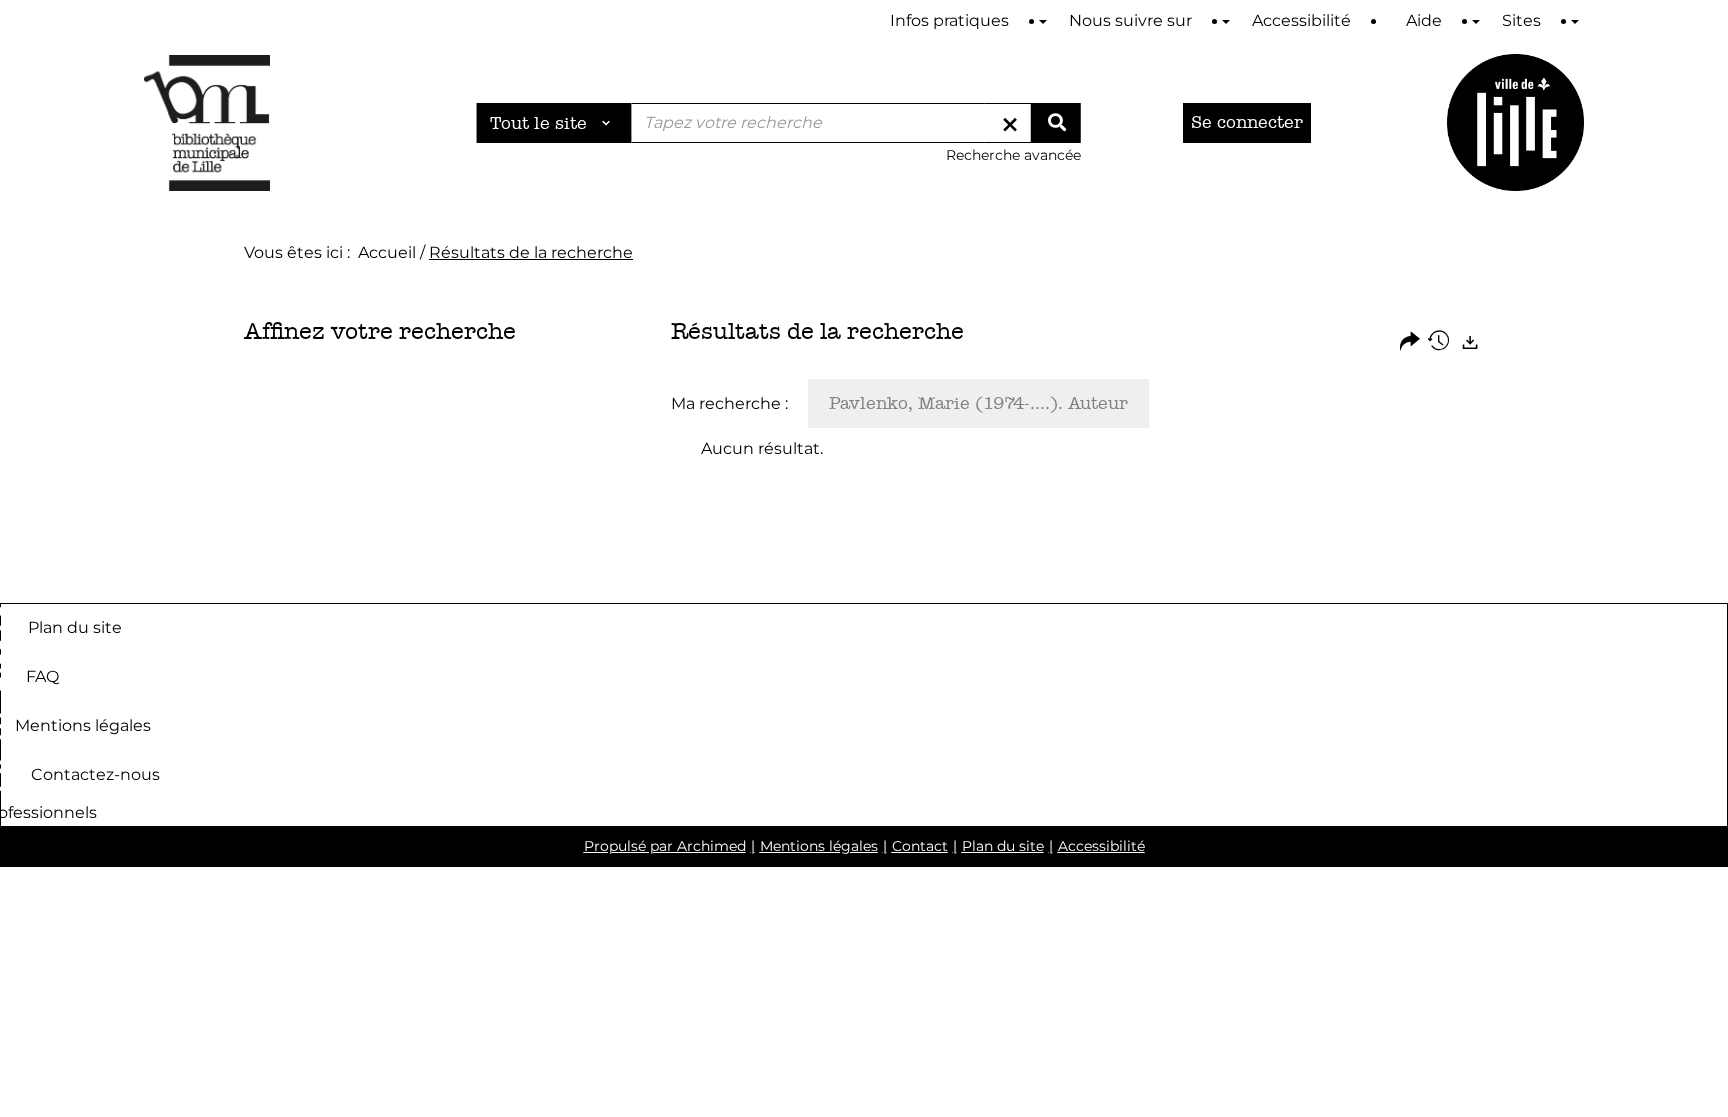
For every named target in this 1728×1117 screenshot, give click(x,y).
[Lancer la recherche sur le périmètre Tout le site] (1056, 123)
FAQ (42, 675)
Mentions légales (83, 724)
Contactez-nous (95, 773)
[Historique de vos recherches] (1440, 342)
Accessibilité (1101, 846)
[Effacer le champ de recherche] (1010, 123)
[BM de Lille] (1515, 122)
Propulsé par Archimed (665, 846)
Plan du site (75, 626)
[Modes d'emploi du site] (1043, 21)
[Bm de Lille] (207, 122)
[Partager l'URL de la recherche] (1410, 342)
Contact (920, 846)
